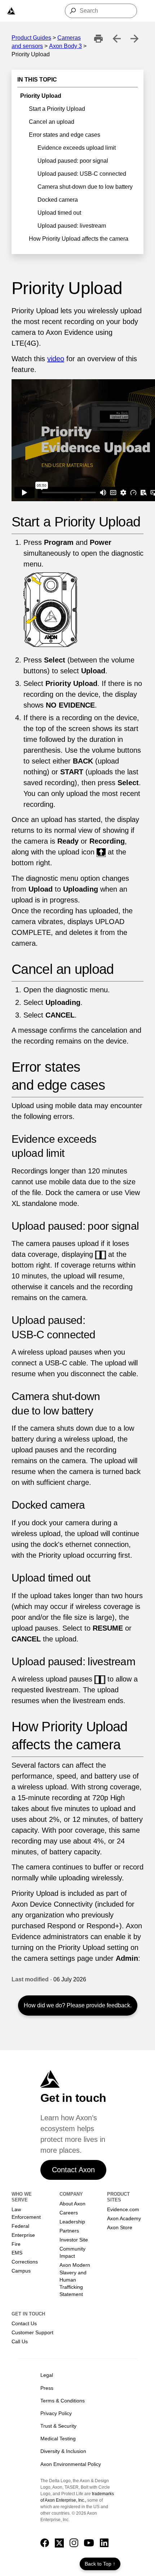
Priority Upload (41, 96)
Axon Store (120, 2227)
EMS (17, 2253)
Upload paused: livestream (72, 226)
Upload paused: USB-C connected (82, 174)
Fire (16, 2244)
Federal (20, 2226)
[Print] (98, 39)
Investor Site (74, 2240)
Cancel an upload (52, 122)
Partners (69, 2231)
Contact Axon (73, 2170)
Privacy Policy (56, 2413)
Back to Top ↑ (100, 2564)
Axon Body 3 (65, 46)
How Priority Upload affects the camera (79, 239)
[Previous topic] (116, 39)
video (56, 359)
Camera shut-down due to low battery (85, 187)
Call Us (20, 2341)
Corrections (25, 2262)
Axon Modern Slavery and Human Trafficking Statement (75, 2280)
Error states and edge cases (65, 135)
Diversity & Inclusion (63, 2451)
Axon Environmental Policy (71, 2464)
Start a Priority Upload (57, 109)
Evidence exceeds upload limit (77, 148)
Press (47, 2388)
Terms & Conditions (63, 2401)
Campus (21, 2271)
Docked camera (58, 200)
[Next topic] (134, 39)
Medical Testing (58, 2439)
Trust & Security (58, 2426)
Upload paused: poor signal (73, 161)
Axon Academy (124, 2218)
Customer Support (32, 2332)
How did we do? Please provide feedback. (78, 2005)
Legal (47, 2375)
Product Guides (31, 38)
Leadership (72, 2222)
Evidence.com (123, 2209)
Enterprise (23, 2235)
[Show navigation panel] (11, 11)
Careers (69, 2213)
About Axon (72, 2204)
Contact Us (24, 2323)
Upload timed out (59, 213)
